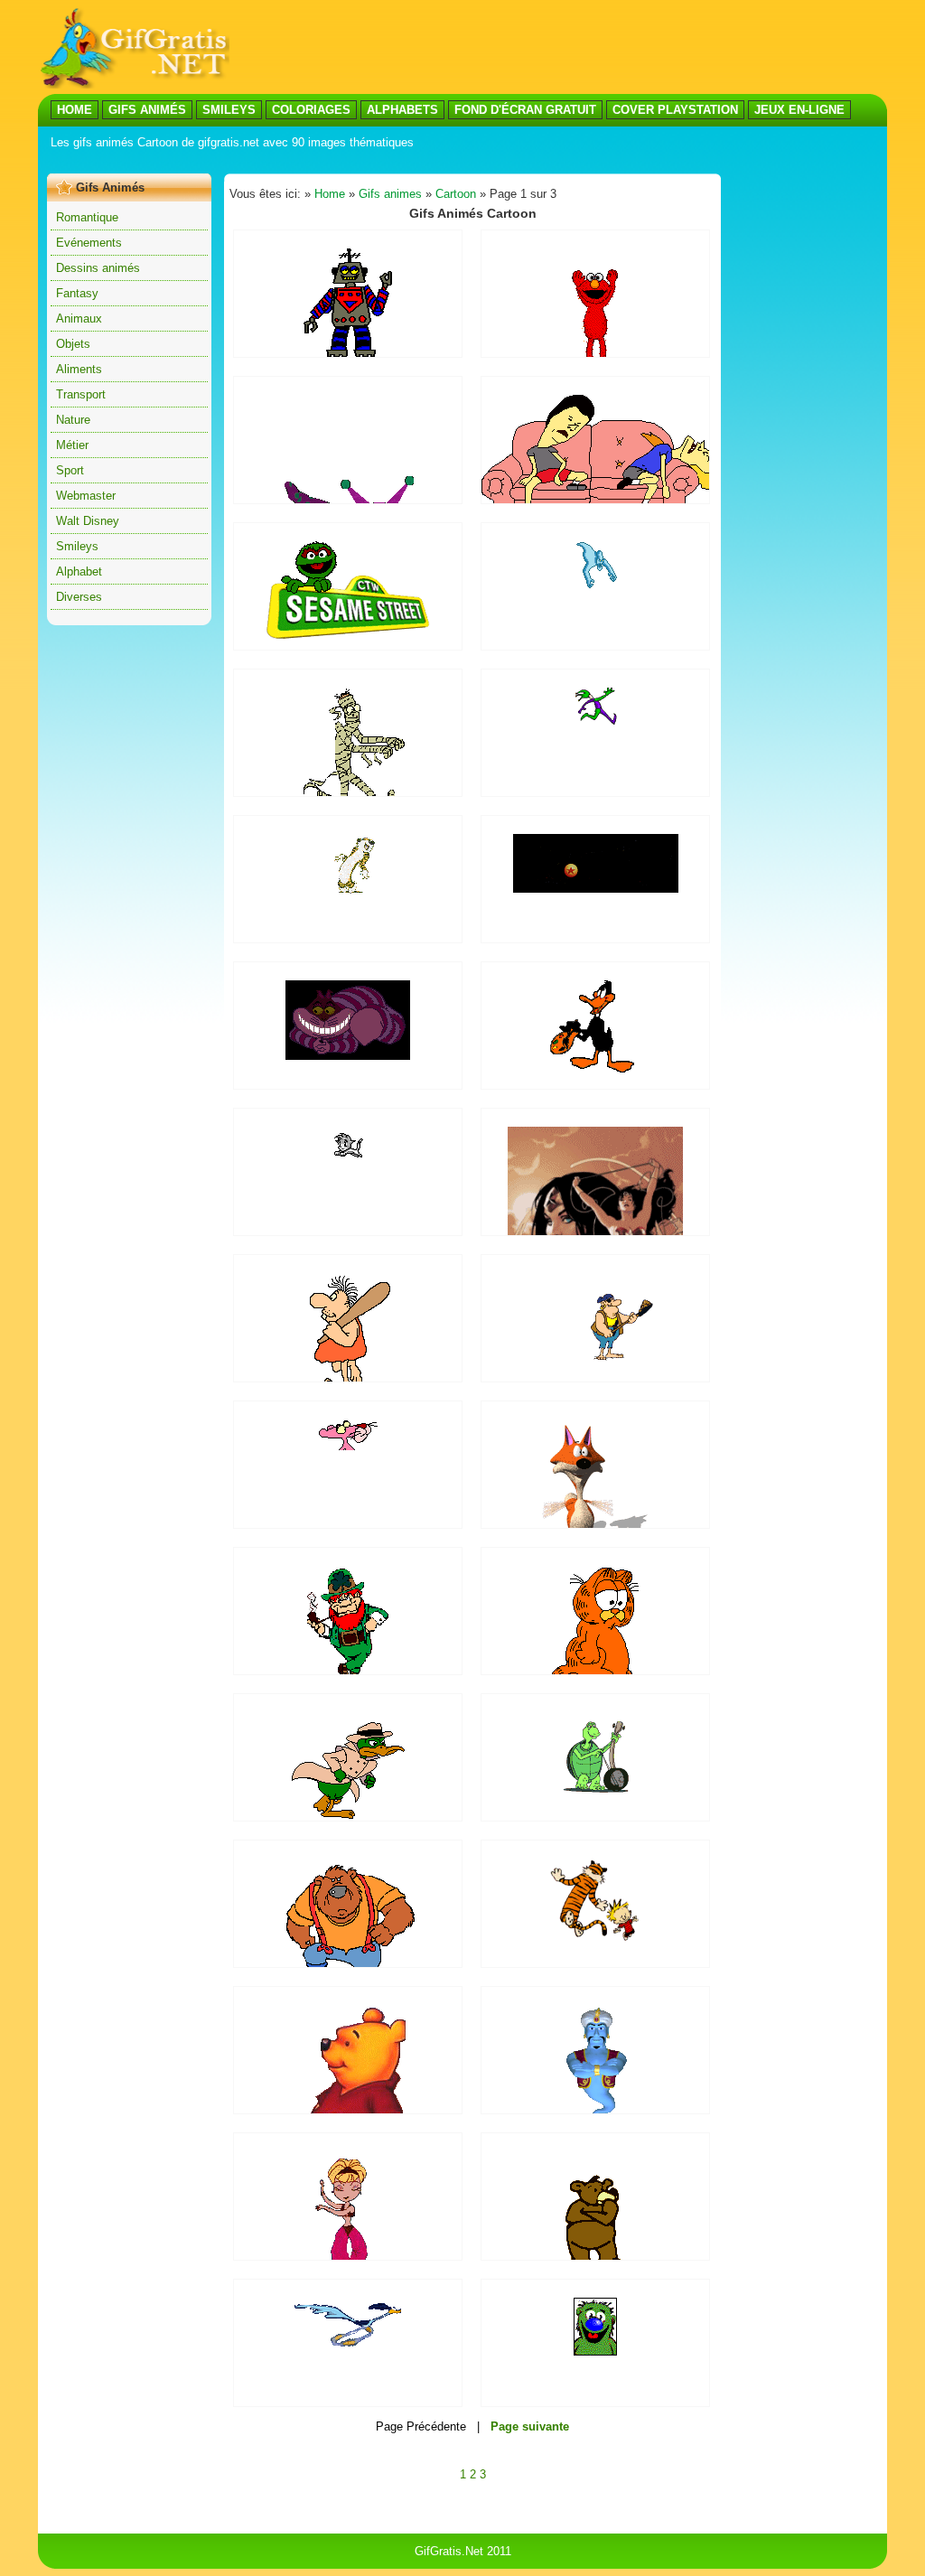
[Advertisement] (376, 161)
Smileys (77, 546)
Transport (81, 394)
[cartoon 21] (596, 585)
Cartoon (456, 194)
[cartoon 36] (595, 1068)
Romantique (87, 217)
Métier (72, 445)
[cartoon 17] (348, 890)
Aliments (79, 369)
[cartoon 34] (348, 635)
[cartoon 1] (596, 1789)
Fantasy (77, 293)
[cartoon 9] (596, 1358)
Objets (73, 344)
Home (330, 194)
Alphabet (79, 571)
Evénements (89, 243)
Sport (70, 470)
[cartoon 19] (348, 1166)
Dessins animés (98, 268)
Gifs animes (390, 194)
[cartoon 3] (596, 729)
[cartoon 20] (595, 1939)
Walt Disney (88, 521)
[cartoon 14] (348, 2345)
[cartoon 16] (348, 1446)
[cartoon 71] (348, 1056)
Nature (73, 420)
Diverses (79, 597)
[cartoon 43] (595, 2351)
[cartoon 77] (596, 889)
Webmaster (86, 496)
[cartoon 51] (348, 353)
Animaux (79, 318)
